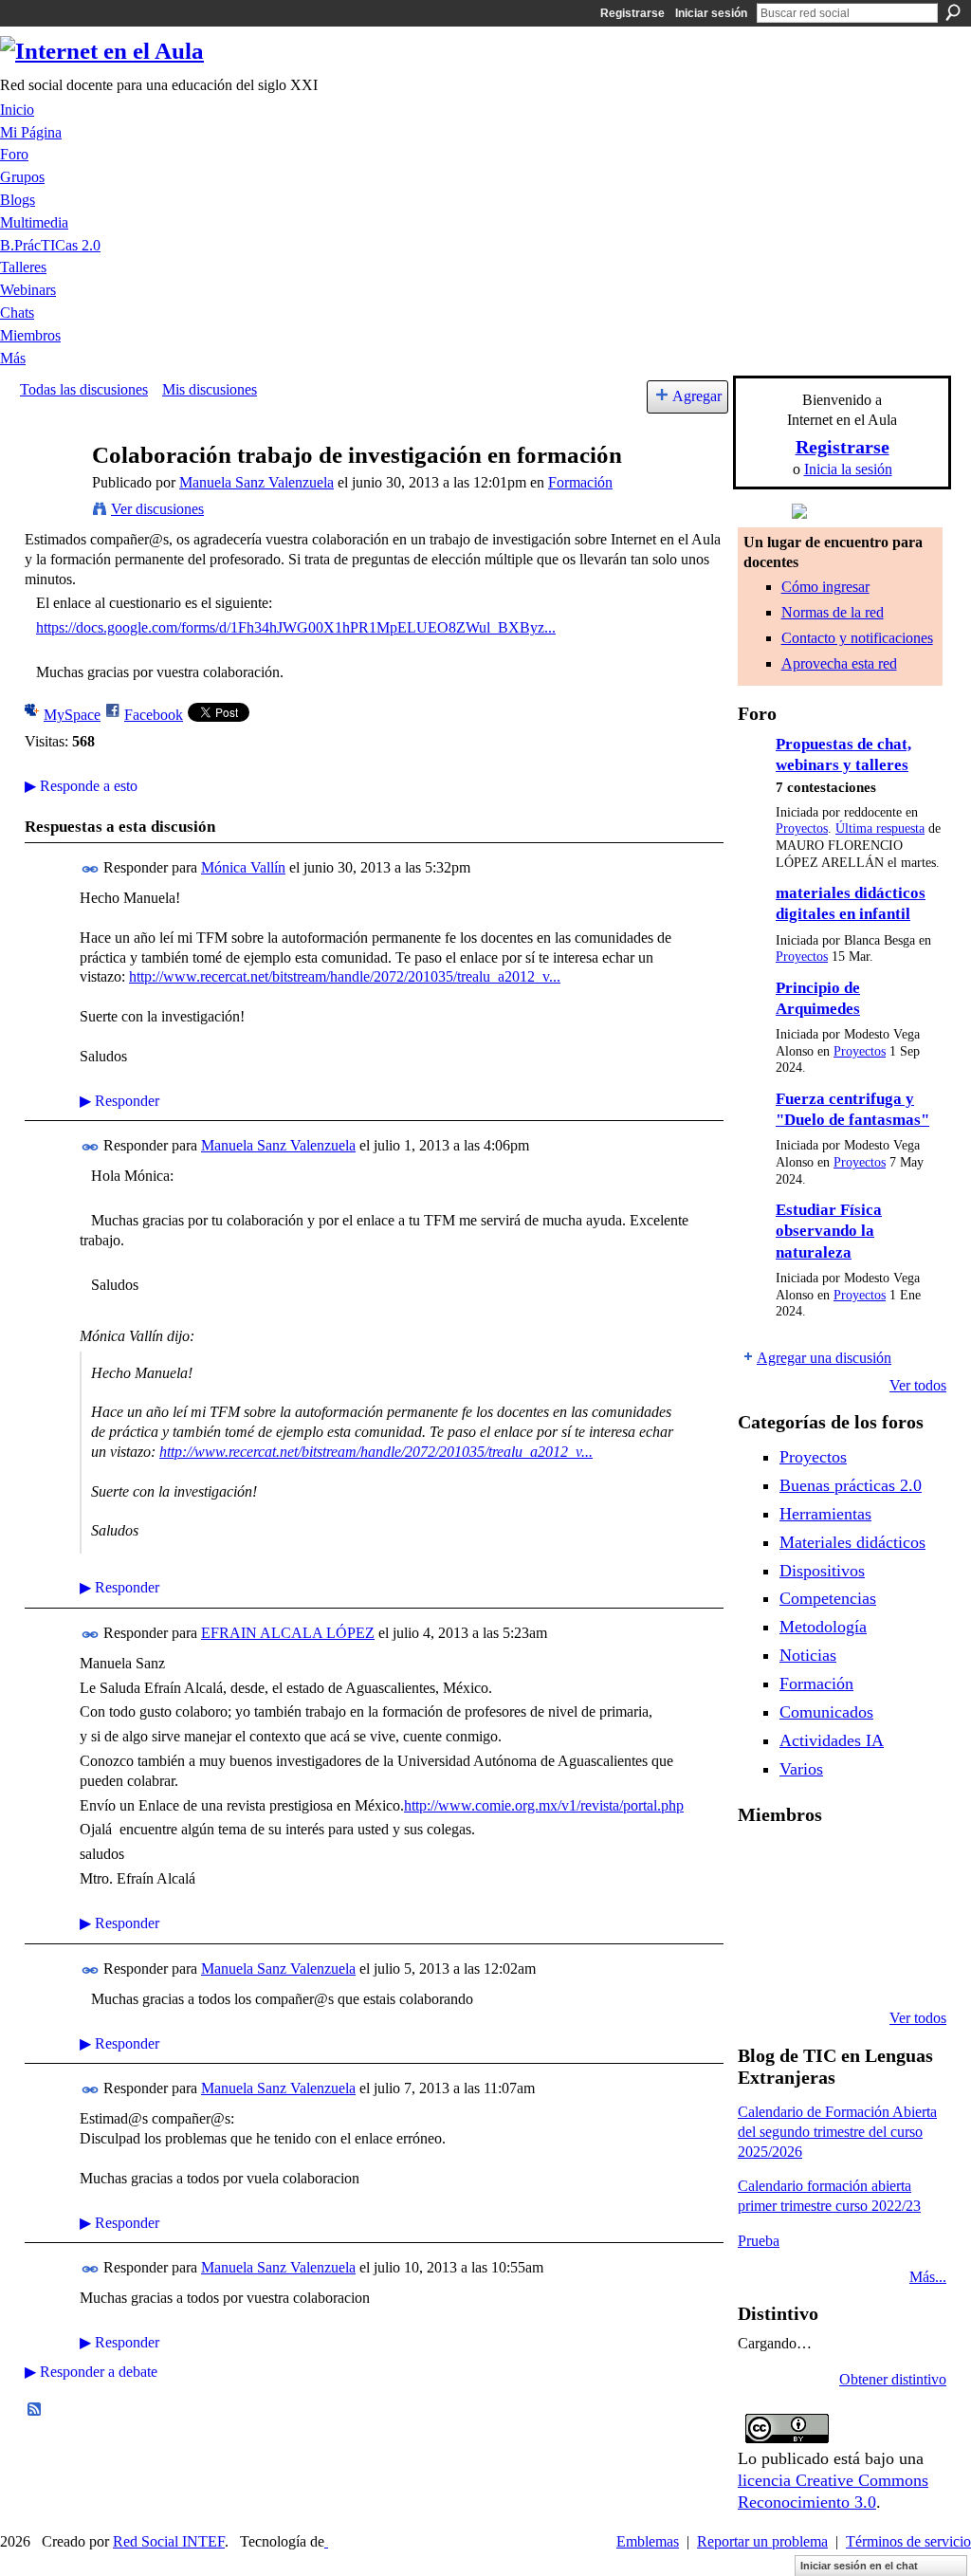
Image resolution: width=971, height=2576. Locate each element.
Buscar (953, 12)
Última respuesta (880, 828)
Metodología (823, 1627)
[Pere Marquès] (809, 1967)
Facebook (154, 715)
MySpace (72, 715)
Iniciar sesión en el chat (859, 2566)
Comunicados (826, 1712)
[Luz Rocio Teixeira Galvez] (760, 1967)
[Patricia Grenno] (906, 1967)
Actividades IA (832, 1740)
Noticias (808, 1655)
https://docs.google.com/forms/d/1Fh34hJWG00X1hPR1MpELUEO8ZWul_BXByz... (296, 627)
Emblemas (648, 2541)
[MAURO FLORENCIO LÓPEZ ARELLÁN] (760, 1865)
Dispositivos (822, 1571)
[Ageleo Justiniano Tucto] (809, 1865)
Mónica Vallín (243, 867)
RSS (35, 2410)
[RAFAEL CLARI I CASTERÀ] (857, 1865)
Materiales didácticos (852, 1542)
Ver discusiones (157, 509)
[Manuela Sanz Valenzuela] (50, 492)
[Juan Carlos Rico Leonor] (857, 1916)
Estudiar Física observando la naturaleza (829, 1231)
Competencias (828, 1598)
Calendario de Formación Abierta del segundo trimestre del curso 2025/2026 (837, 2132)
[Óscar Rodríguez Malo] (906, 1865)
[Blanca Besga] (906, 1916)
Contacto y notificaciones (857, 638)
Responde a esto (81, 786)
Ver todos (918, 1385)
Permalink (91, 869)
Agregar (697, 396)
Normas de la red (833, 612)
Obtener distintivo (893, 2379)
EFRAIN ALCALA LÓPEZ (288, 1633)
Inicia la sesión (848, 469)
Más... (928, 2277)
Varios (801, 1769)
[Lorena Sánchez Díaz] (809, 1916)
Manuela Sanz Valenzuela (256, 482)
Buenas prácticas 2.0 (851, 1485)
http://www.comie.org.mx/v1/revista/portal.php (544, 1805)
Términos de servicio (908, 2541)
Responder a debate (91, 2372)
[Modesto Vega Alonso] (760, 1916)
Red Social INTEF (169, 2541)
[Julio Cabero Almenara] (857, 1967)
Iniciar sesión (711, 13)
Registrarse (632, 13)
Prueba (759, 2241)
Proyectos (802, 828)
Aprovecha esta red (839, 663)
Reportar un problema (762, 2541)
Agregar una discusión (824, 1358)
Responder (119, 1101)
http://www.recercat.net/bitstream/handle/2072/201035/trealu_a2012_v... (345, 976)
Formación (580, 482)
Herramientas (825, 1514)
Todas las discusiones (84, 389)
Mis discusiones (210, 389)
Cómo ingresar (825, 587)
